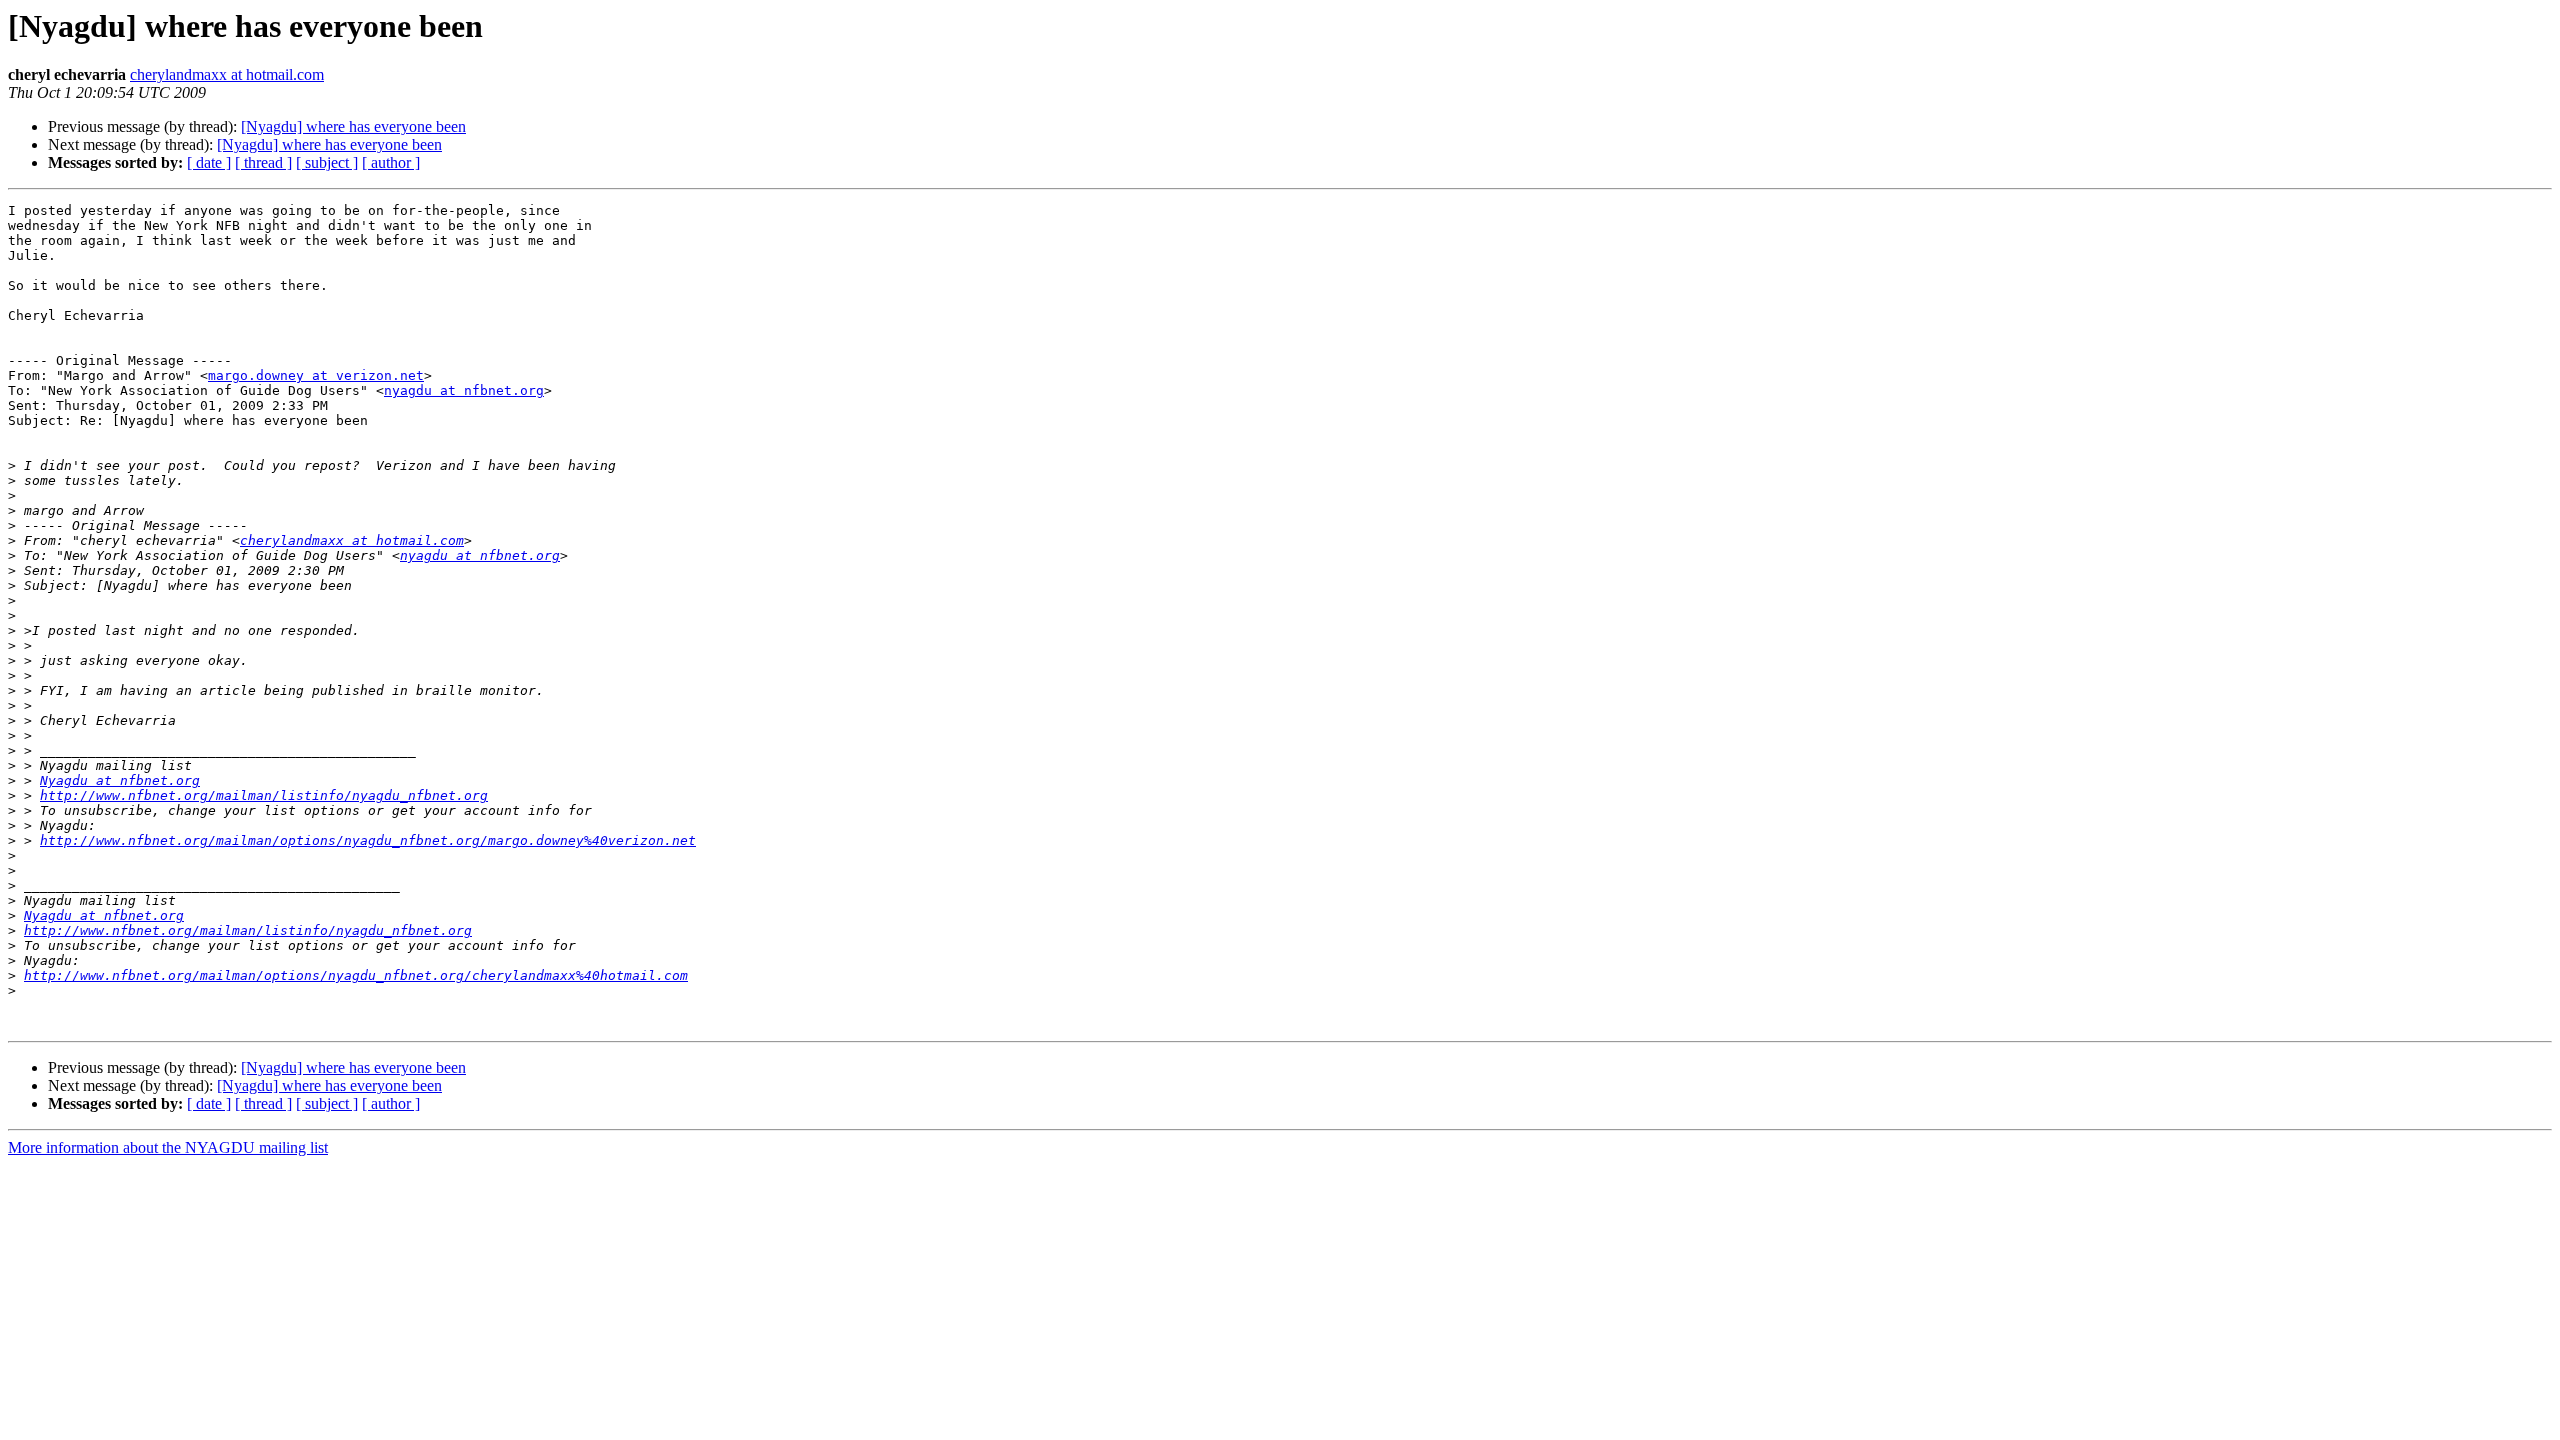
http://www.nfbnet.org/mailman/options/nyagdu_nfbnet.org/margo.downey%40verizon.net (368, 840)
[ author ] (391, 162)
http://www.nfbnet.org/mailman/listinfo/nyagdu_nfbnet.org (264, 795)
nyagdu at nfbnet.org (464, 390)
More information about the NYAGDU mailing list (168, 1147)
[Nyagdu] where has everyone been (353, 126)
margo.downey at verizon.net (316, 375)
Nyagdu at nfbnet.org (120, 780)
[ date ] (209, 162)
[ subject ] (327, 162)
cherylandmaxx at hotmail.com (227, 74)
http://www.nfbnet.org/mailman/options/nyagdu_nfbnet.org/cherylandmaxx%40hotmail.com (356, 975)
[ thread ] (263, 162)
